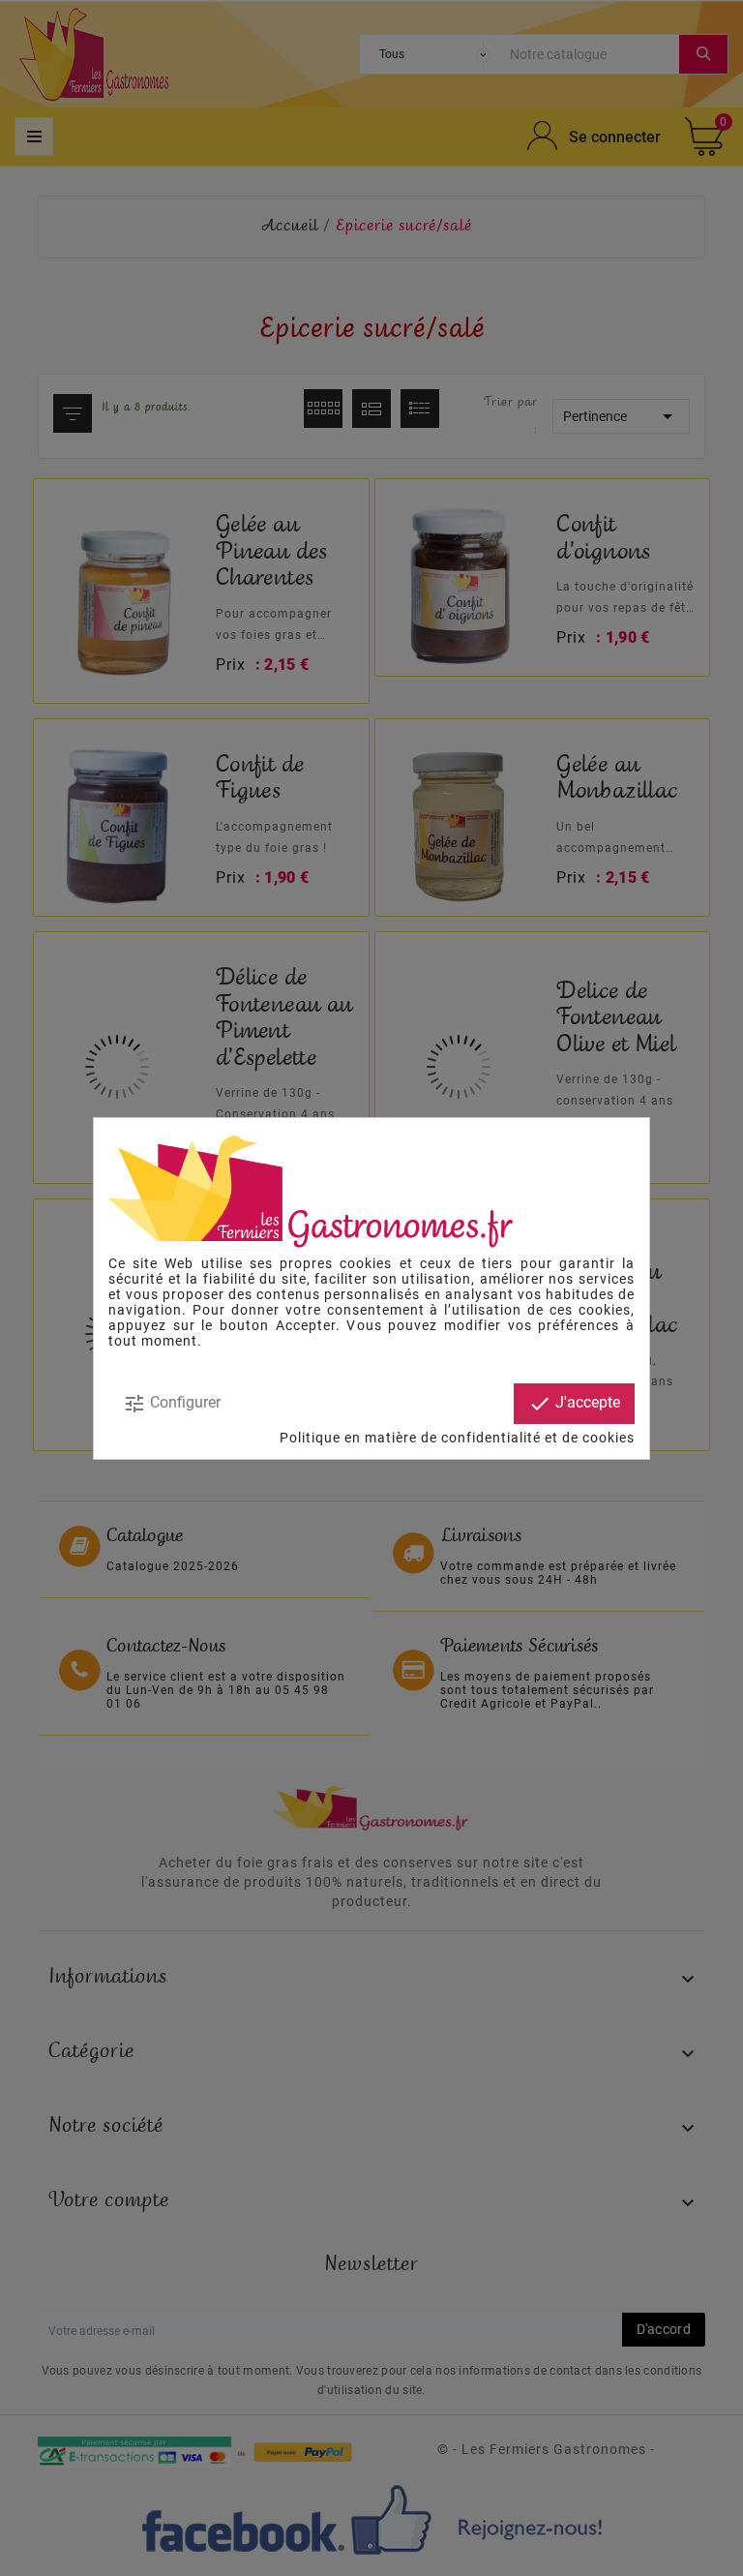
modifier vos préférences (532, 1325)
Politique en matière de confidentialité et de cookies (457, 1438)
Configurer (172, 1404)
